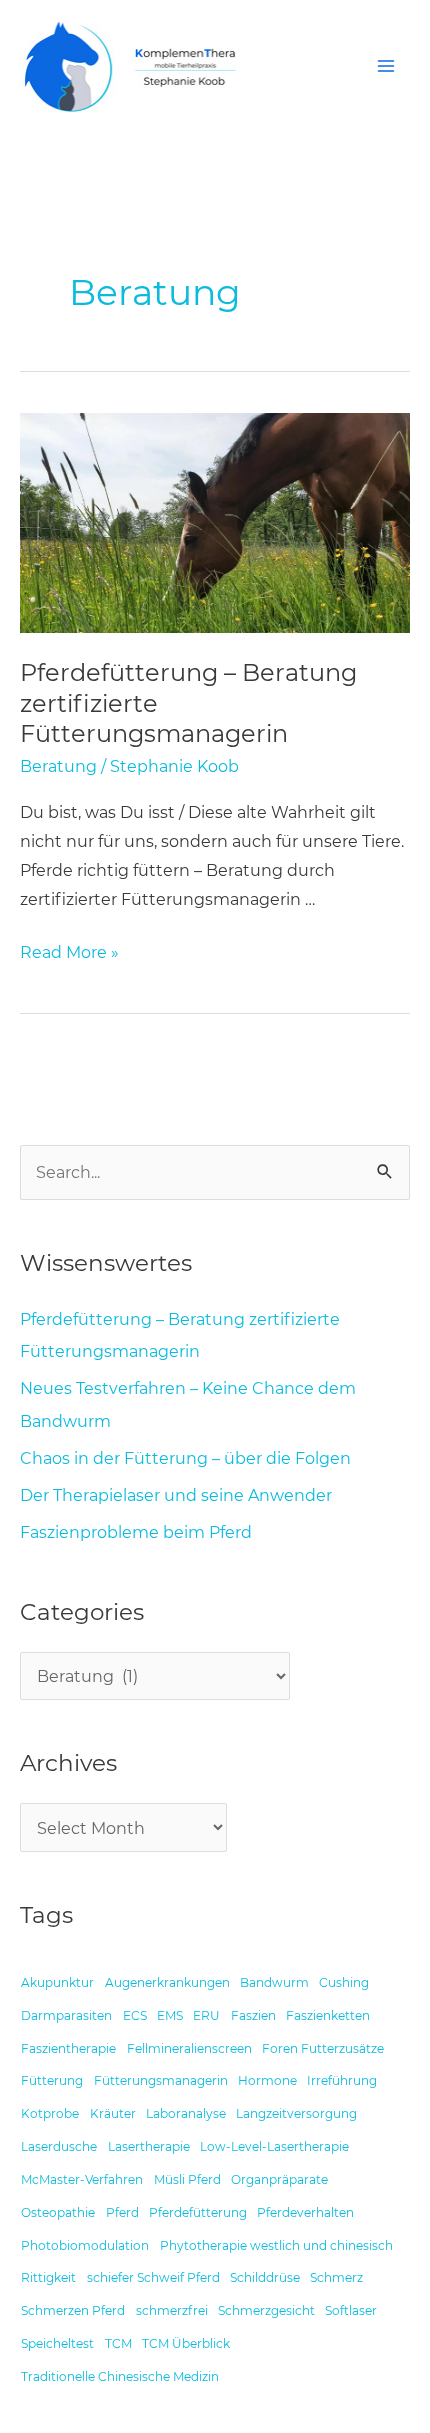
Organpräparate (279, 2180)
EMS (170, 2016)
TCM (118, 2344)
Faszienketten (328, 2016)
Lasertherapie (149, 2147)
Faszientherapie (68, 2048)
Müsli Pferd (187, 2180)
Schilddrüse (265, 2278)
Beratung (58, 766)
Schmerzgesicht (266, 2311)
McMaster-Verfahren (82, 2180)
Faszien (253, 2016)
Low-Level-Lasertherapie (274, 2147)
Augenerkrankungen (167, 1983)
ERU (206, 2016)
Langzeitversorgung (296, 2114)
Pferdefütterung (198, 2213)
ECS (135, 2016)
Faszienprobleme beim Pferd (136, 1532)
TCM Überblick (186, 2344)
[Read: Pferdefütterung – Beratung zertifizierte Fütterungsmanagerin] (215, 521)
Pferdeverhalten (305, 2213)
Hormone (267, 2081)
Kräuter (113, 2114)
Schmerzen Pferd (73, 2311)
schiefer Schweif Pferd (153, 2278)
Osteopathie (58, 2213)
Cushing (344, 1983)
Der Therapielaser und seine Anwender (176, 1495)
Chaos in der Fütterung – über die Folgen (185, 1458)
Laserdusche (59, 2147)
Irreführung (342, 2081)
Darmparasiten (66, 2016)
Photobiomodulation (85, 2245)
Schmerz (336, 2278)
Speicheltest (57, 2344)
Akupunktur (57, 1983)
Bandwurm (274, 1983)
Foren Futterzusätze (323, 2048)
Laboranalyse (186, 2114)
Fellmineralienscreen (189, 2048)
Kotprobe (50, 2114)
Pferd (122, 2213)
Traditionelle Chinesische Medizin (120, 2377)
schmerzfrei (172, 2311)
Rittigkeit (48, 2278)
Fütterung (52, 2081)
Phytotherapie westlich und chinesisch (276, 2245)
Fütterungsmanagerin (161, 2081)
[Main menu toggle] (385, 66)
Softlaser (351, 2311)
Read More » (69, 950)
